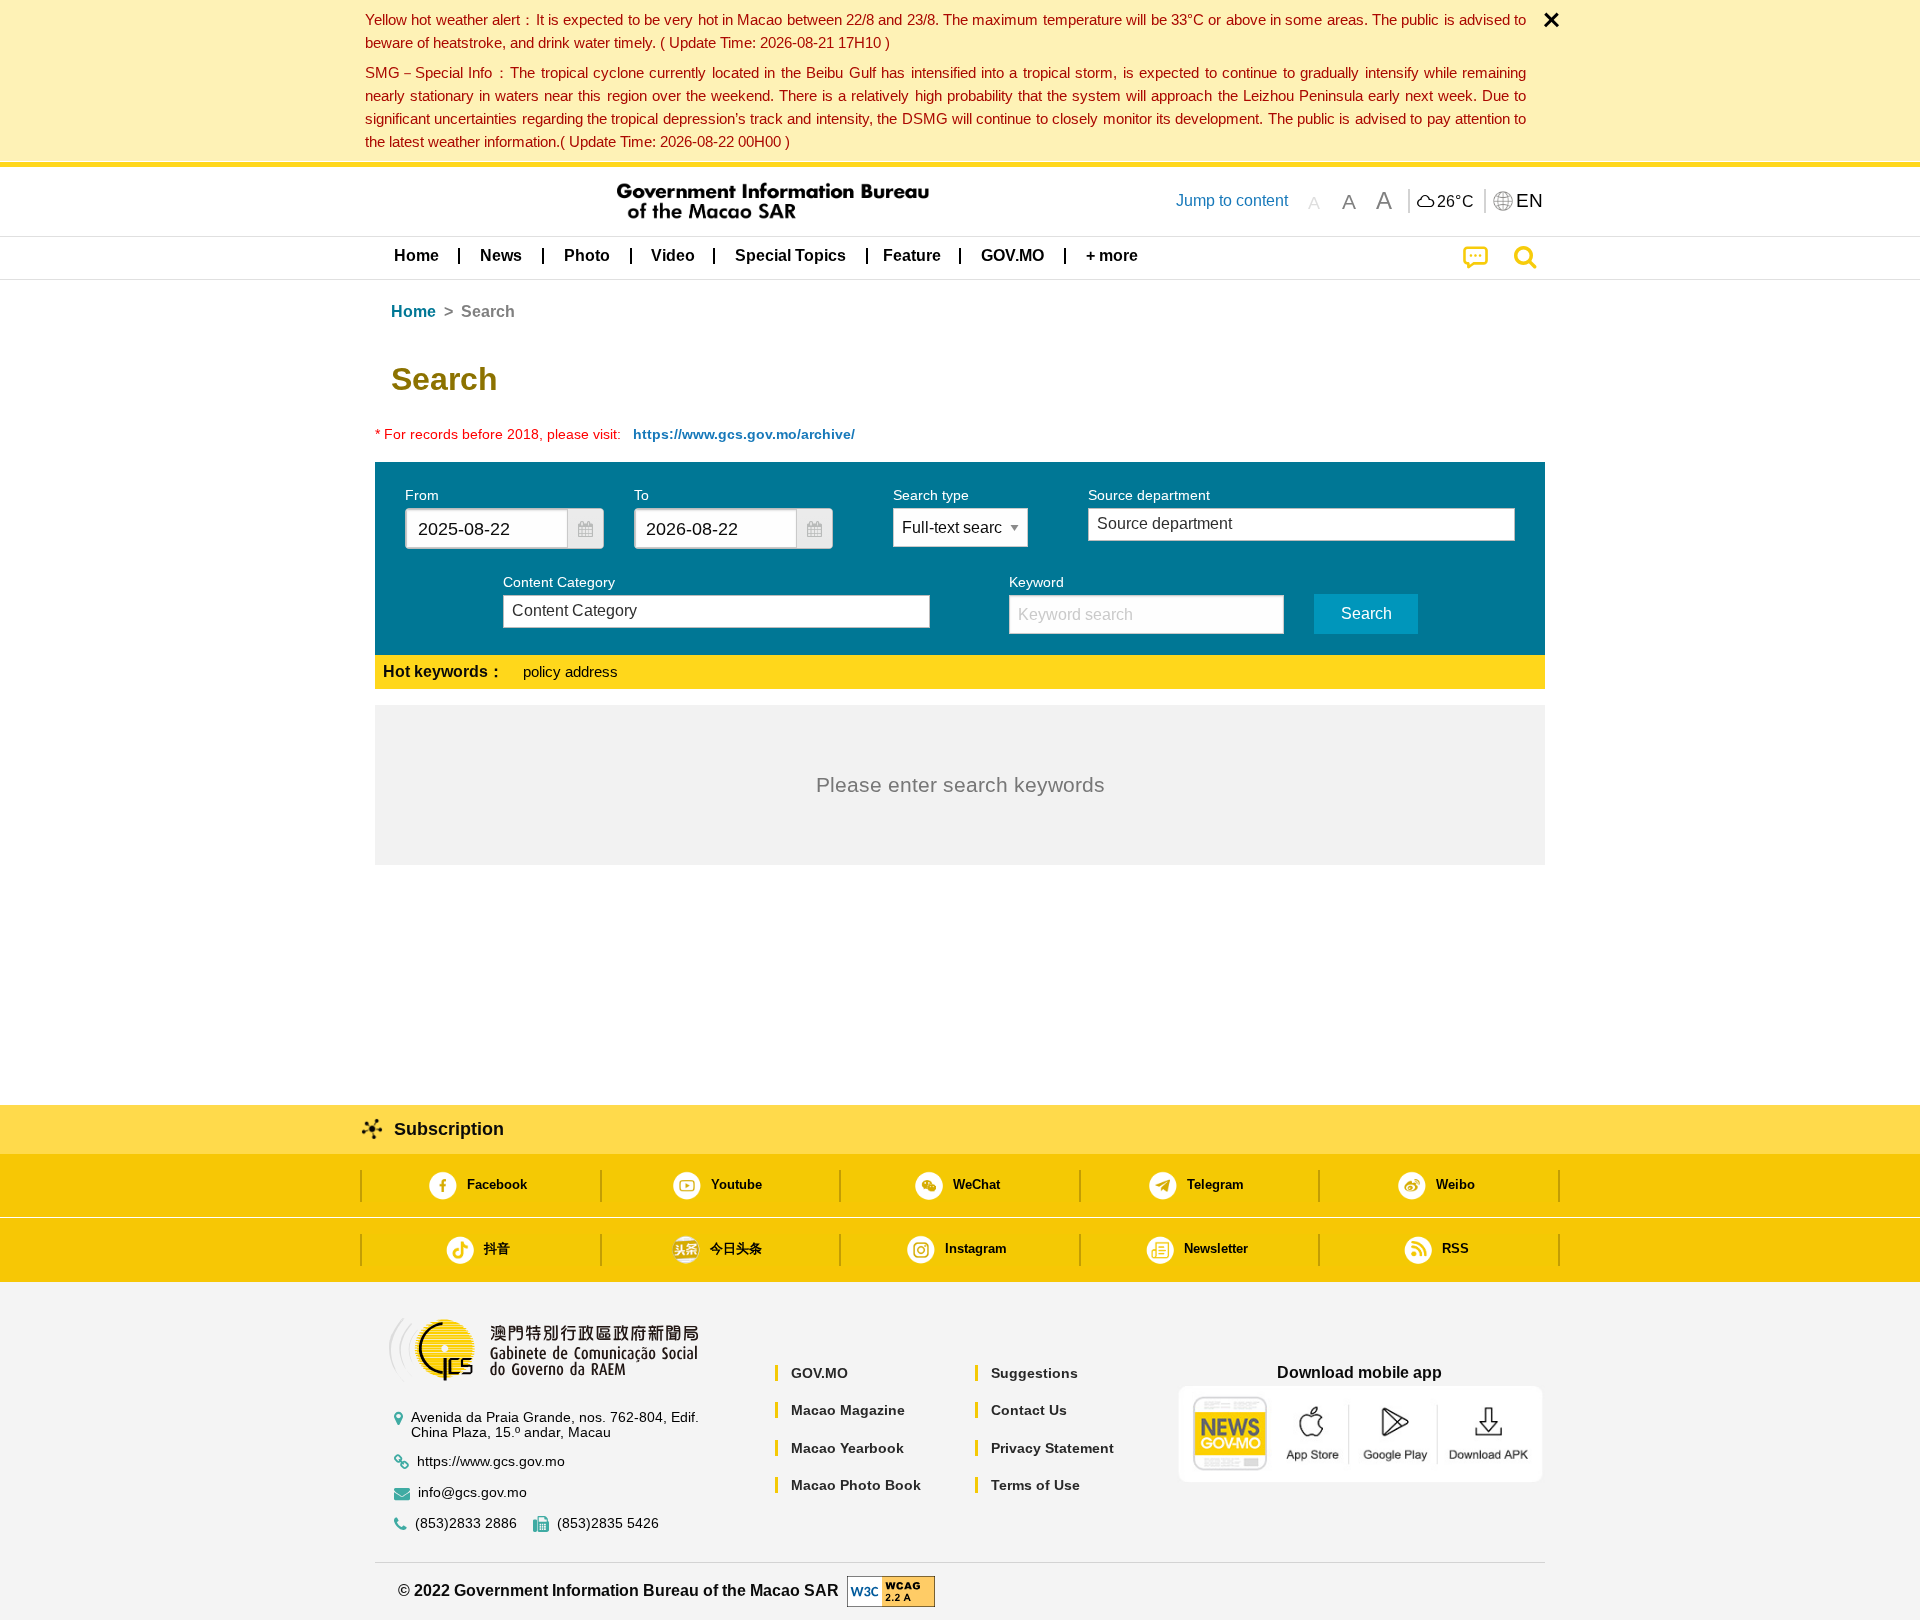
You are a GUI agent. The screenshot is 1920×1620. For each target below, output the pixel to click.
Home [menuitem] (416, 255)
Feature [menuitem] (912, 255)
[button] (585, 528)
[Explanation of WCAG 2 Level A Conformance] (891, 1590)
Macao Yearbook (847, 1448)
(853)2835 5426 (608, 1523)
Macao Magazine (848, 1410)
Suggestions (1034, 1373)
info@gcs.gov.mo (472, 1492)
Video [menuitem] (673, 255)
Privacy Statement (1052, 1448)
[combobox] (487, 528)
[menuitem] (501, 256)
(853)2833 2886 (466, 1523)
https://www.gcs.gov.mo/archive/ (744, 434)
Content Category (559, 582)
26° (1456, 202)
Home (413, 311)
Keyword (1036, 582)
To (641, 495)
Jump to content (1232, 200)
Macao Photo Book (856, 1485)
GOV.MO (819, 1373)
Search (1366, 613)
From (422, 495)
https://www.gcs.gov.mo (491, 1461)
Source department (1149, 495)
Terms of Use (1035, 1485)
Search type (931, 495)
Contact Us (1029, 1410)
